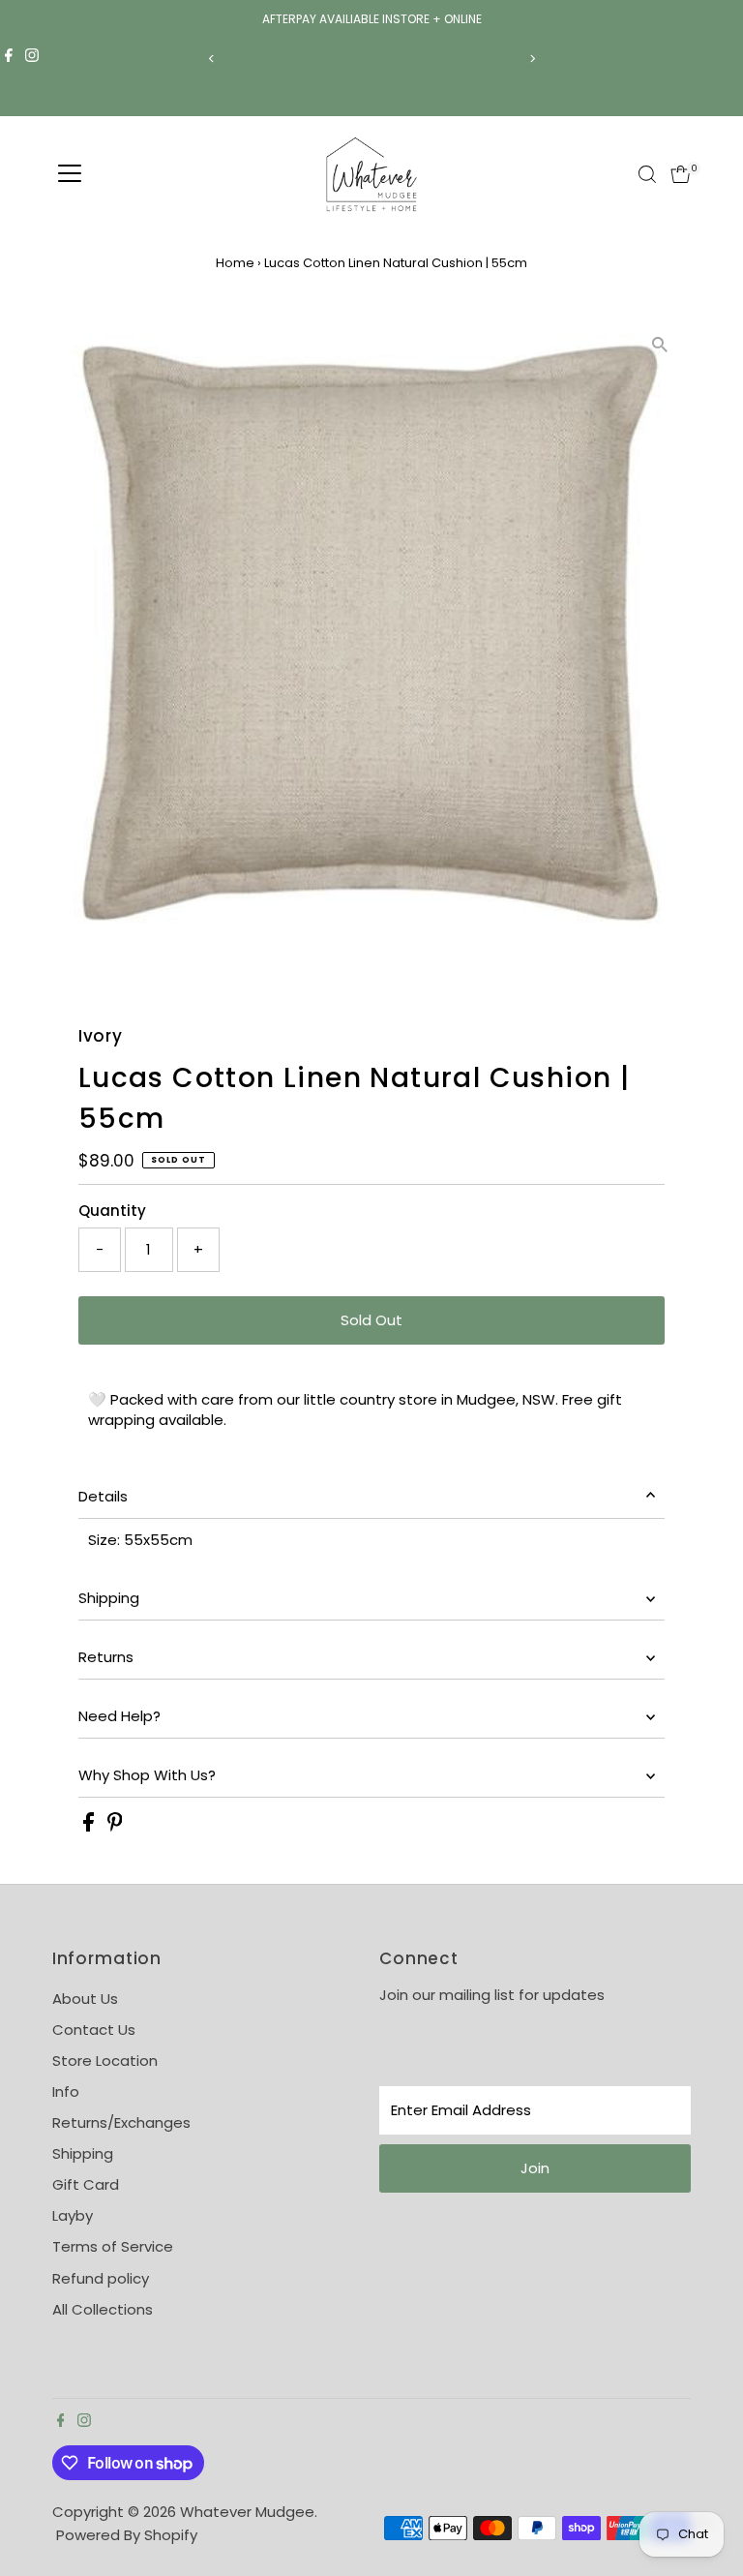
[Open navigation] (70, 174)
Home (235, 263)
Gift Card (86, 2184)
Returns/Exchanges (121, 2122)
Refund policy (101, 2278)
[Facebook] (9, 58)
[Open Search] (647, 174)
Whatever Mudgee (247, 2512)
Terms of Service (113, 2246)
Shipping (109, 1598)
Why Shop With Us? (147, 1775)
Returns (106, 1657)
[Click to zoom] (659, 345)
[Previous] (211, 59)
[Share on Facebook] (90, 1826)
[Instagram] (32, 58)
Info (66, 2091)
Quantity (112, 1211)
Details (103, 1496)
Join (535, 2168)
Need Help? (119, 1716)
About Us (85, 1999)
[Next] (532, 59)
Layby (73, 2215)
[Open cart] (681, 174)
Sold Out (371, 1320)
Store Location (105, 2061)
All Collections (103, 2309)
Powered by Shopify (127, 2535)
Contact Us (94, 2030)
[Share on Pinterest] (115, 1826)
